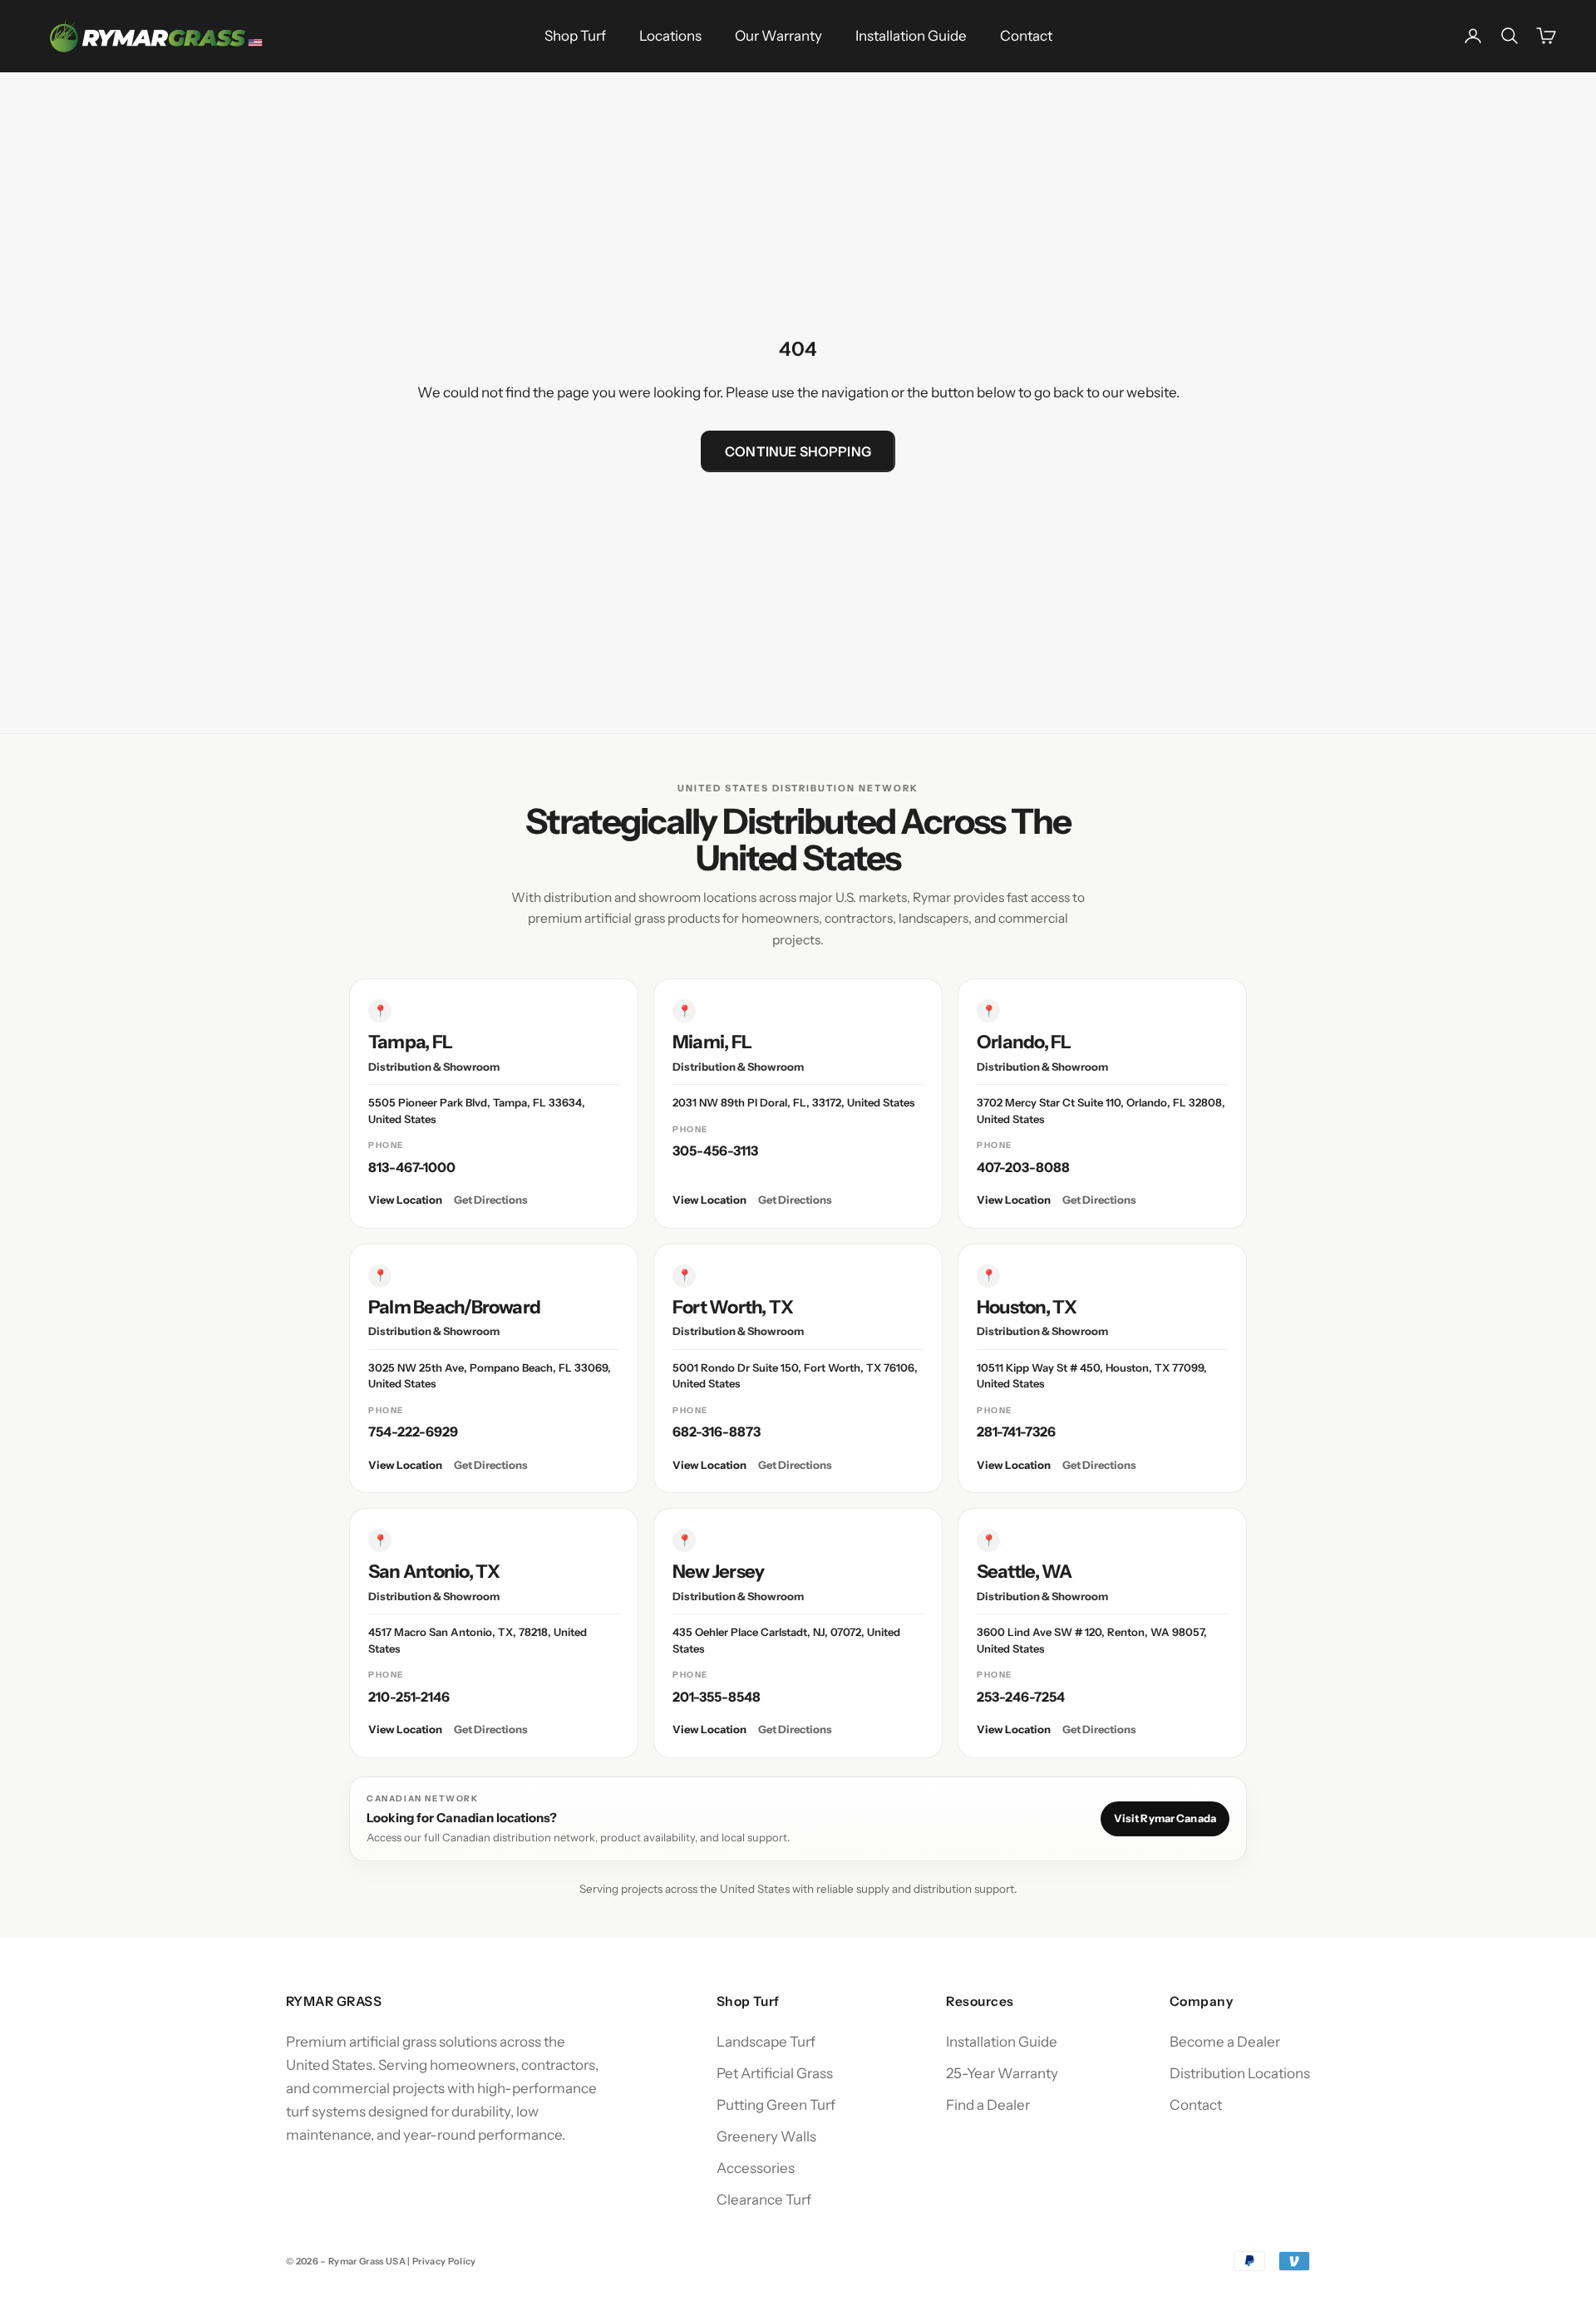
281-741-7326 (1016, 1431)
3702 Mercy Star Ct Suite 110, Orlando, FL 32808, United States (1101, 1111)
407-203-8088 (1023, 1167)
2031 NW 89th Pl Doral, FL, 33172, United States (793, 1102)
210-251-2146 (409, 1697)
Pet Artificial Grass (775, 2073)
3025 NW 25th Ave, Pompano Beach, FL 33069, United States (490, 1376)
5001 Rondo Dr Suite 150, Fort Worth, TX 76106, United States (795, 1376)
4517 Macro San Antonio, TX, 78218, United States (478, 1640)
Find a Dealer (988, 2105)
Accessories (756, 2168)
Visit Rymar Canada (1165, 1818)
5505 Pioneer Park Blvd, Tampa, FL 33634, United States (477, 1111)
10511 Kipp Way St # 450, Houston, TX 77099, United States (1092, 1376)
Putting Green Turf (776, 2105)
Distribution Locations (1240, 2073)
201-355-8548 (717, 1697)
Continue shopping (798, 451)
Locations (670, 36)
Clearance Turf (764, 2200)
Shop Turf (575, 36)
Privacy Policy (444, 2261)
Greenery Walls (766, 2136)
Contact (1026, 36)
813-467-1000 (412, 1167)
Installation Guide (911, 36)
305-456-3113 (715, 1151)
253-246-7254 (1021, 1697)
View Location (405, 1200)
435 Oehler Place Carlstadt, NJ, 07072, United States (786, 1640)
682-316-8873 (717, 1431)
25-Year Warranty (1002, 2073)
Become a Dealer (1225, 2042)
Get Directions (491, 1200)
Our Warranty (778, 36)
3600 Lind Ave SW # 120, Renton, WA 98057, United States (1092, 1640)
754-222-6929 (413, 1431)
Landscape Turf (766, 2042)
